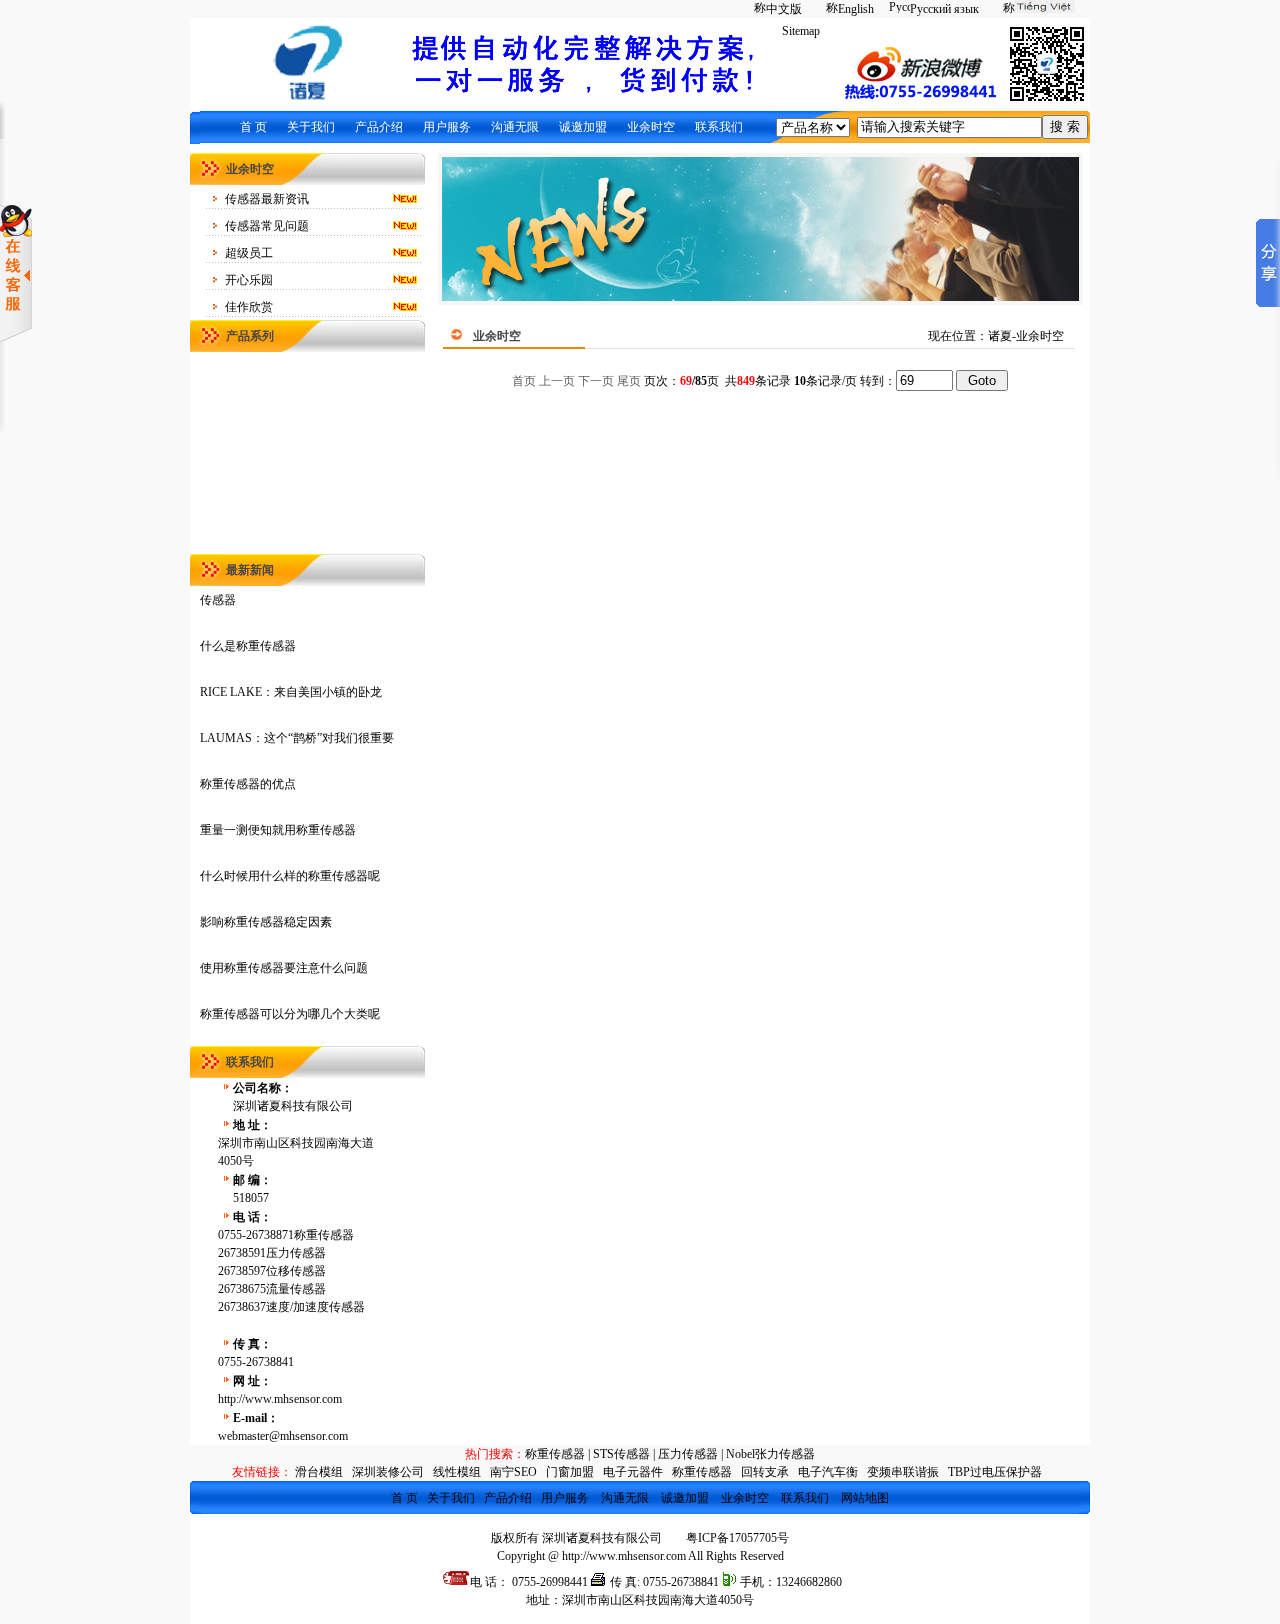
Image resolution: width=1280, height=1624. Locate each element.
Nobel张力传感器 (770, 1454)
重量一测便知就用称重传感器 (278, 830)
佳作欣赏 (249, 307)
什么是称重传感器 (248, 646)
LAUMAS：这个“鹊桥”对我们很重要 (297, 738)
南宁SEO (513, 1472)
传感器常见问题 (267, 226)
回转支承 (765, 1472)
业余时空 (651, 127)
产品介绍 (379, 127)
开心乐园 (249, 280)
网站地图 (865, 1498)
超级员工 (249, 253)
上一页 (557, 381)
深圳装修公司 (388, 1472)
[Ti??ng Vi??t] (1034, 9)
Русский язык (944, 9)
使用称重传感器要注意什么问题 (284, 968)
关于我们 (311, 127)
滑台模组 (319, 1472)
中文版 (784, 9)
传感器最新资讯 (267, 199)
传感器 (218, 600)
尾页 (629, 381)
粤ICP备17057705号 (737, 1538)
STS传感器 (621, 1454)
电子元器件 (633, 1472)
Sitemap (801, 31)
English (856, 9)
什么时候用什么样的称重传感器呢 (290, 876)
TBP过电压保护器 (995, 1472)
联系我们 (719, 127)
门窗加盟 (570, 1472)
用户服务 (447, 127)
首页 (524, 381)
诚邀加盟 (583, 127)
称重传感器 (555, 1454)
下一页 (596, 381)
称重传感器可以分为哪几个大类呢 (290, 1014)
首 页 (253, 127)
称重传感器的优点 (248, 784)
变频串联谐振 (903, 1472)
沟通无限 (515, 127)
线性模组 (457, 1472)
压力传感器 (688, 1454)
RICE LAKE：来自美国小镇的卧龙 (291, 692)
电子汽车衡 (828, 1472)
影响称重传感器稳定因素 (266, 922)
